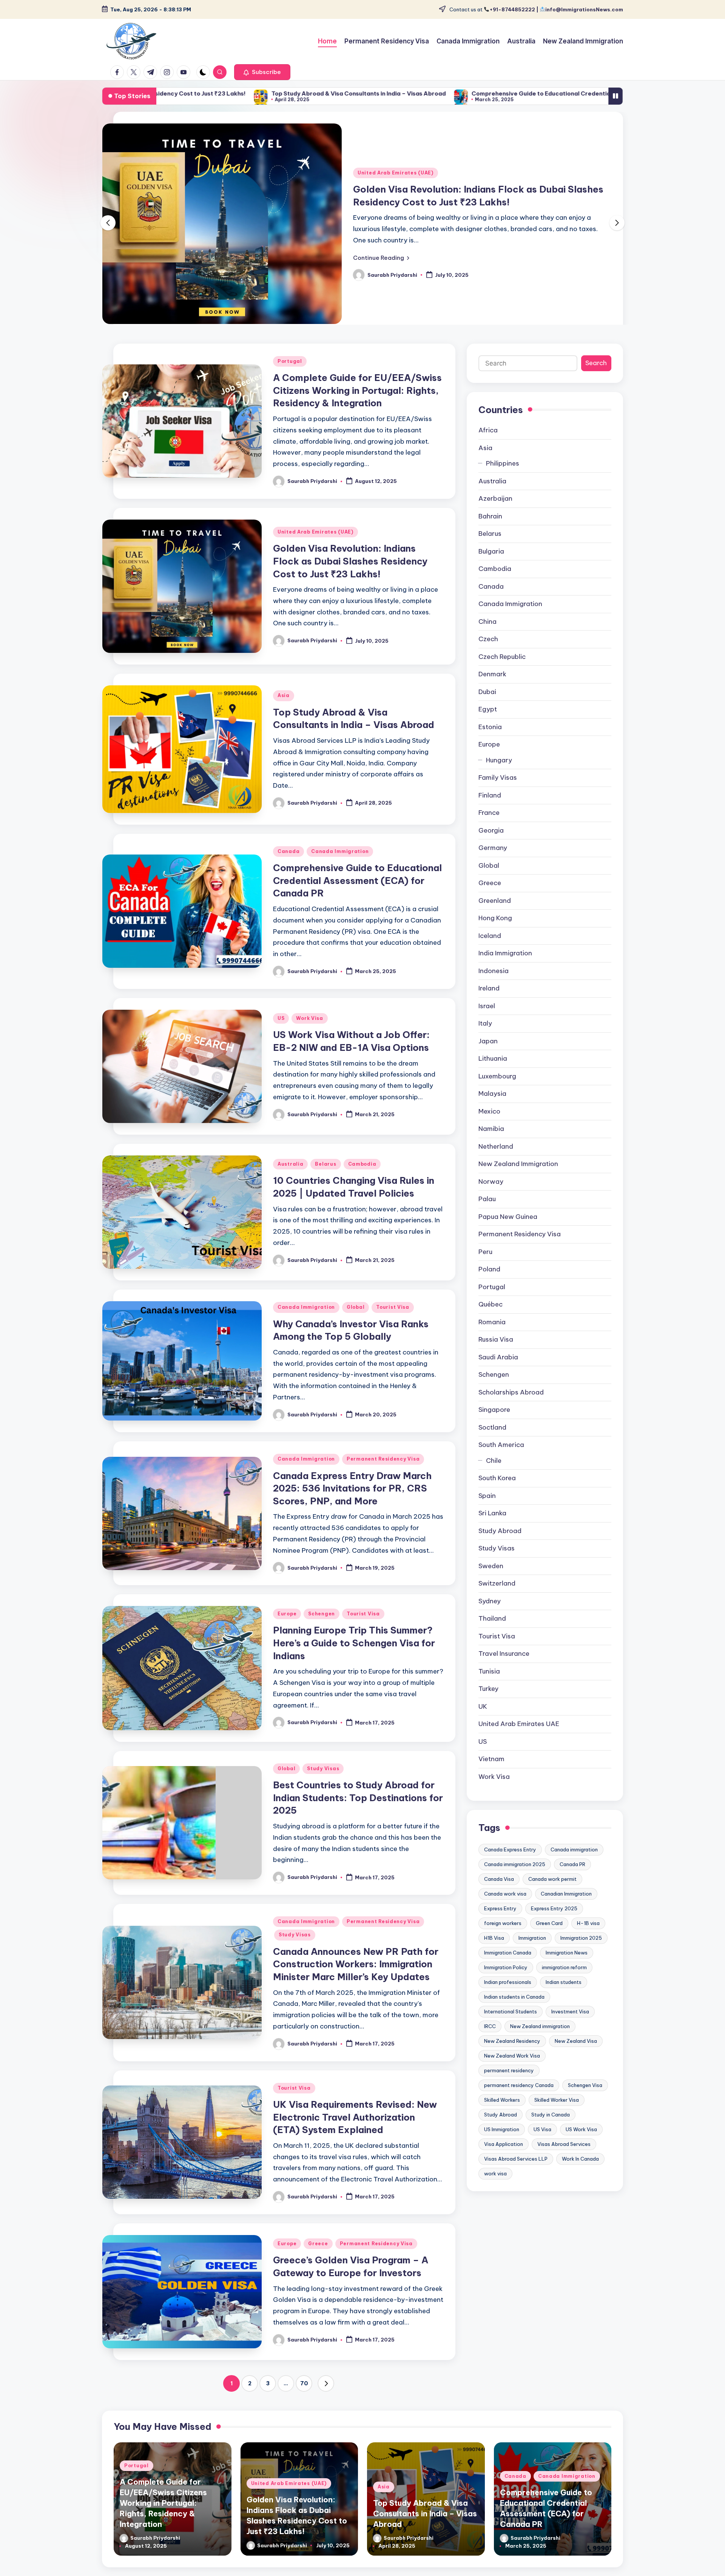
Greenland (495, 918)
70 (304, 2400)
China (487, 639)
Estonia (490, 744)
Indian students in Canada (514, 2014)
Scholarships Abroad (511, 1410)
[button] (262, 72)
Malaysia (492, 1111)
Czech (488, 656)
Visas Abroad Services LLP (516, 2176)
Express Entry (500, 1926)
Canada (288, 869)
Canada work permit (552, 1896)
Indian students (564, 1999)
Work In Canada (580, 2176)
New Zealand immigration (540, 2044)
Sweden (491, 1583)
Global (356, 1324)
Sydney (490, 1618)
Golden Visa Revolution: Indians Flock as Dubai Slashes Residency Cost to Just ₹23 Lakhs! (350, 578)
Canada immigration (574, 1867)
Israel (487, 1023)
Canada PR (572, 1882)
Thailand (492, 1636)
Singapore (494, 1427)
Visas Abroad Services (564, 2161)
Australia (290, 1181)
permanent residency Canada (519, 2102)
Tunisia (489, 1689)
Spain (487, 1513)
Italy (485, 1041)
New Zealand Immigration (518, 1181)
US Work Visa (581, 2147)
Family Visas (498, 795)
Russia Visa (496, 1357)
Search (596, 380)
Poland (489, 1286)
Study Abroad (500, 1548)
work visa (495, 2191)
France (489, 830)
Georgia (491, 848)
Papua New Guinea (508, 1234)
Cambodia (362, 1181)
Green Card (549, 1940)
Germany (493, 865)
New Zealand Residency (512, 2058)
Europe (287, 1631)
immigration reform (564, 1985)
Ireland (489, 1006)
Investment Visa (570, 2029)
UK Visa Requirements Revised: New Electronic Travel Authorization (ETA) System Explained (355, 2134)
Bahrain (490, 534)
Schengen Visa (585, 2102)
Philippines (503, 481)
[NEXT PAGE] (326, 2401)
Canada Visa (499, 1896)
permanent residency (509, 2088)
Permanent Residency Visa (383, 1476)
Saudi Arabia (498, 1374)
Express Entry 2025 (554, 1926)
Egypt (488, 727)
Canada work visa (505, 1911)
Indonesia (494, 988)
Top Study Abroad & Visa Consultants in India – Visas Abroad (183, 93)
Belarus (325, 1181)
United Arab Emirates (519, 1741)
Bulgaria (491, 569)
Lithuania (493, 1076)
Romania (492, 1339)
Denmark (492, 691)
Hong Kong (495, 935)
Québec (491, 1322)
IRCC (490, 2044)
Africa (488, 447)
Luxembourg (497, 1094)
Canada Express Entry (510, 1867)
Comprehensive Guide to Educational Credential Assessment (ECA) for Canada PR (415, 93)
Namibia (491, 1146)
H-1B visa (588, 1940)
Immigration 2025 (581, 1955)
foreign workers (503, 1940)
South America (501, 1462)
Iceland (490, 953)
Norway (491, 1199)
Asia (284, 713)
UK (483, 1724)
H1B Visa (494, 1955)
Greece (318, 2261)
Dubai (487, 709)
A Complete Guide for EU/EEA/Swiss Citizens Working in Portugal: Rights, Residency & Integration (357, 408)
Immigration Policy (506, 1985)
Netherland (496, 1164)
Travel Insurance (504, 1671)
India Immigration (505, 970)
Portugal (290, 379)
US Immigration (502, 2147)
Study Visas (323, 1786)
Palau (487, 1216)
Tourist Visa (393, 1324)
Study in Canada (551, 2132)
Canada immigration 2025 (515, 1882)
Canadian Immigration (566, 1911)
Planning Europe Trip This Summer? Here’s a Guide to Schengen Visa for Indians (354, 1660)
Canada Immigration (340, 869)
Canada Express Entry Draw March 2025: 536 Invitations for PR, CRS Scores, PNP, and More (352, 1506)
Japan (488, 1058)
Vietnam (491, 1776)
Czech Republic (502, 674)
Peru (485, 1269)
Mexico (489, 1129)
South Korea (497, 1495)
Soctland (492, 1445)
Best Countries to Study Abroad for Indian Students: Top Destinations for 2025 (358, 1815)
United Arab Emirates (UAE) (396, 173)
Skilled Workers (502, 2117)
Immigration (532, 1955)
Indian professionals (508, 1999)
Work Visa (309, 1036)
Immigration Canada (508, 1970)
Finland (490, 813)
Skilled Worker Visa (557, 2117)
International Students (511, 2029)
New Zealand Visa (576, 2058)
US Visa (542, 2147)
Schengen (322, 1631)
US (281, 1036)
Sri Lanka (492, 1530)
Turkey (488, 1706)
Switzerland (497, 1601)
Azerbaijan (495, 516)
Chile (494, 1478)
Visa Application (504, 2161)
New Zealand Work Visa (512, 2073)
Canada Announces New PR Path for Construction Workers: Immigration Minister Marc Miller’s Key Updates (356, 1981)
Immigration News (567, 1970)
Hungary (499, 777)
